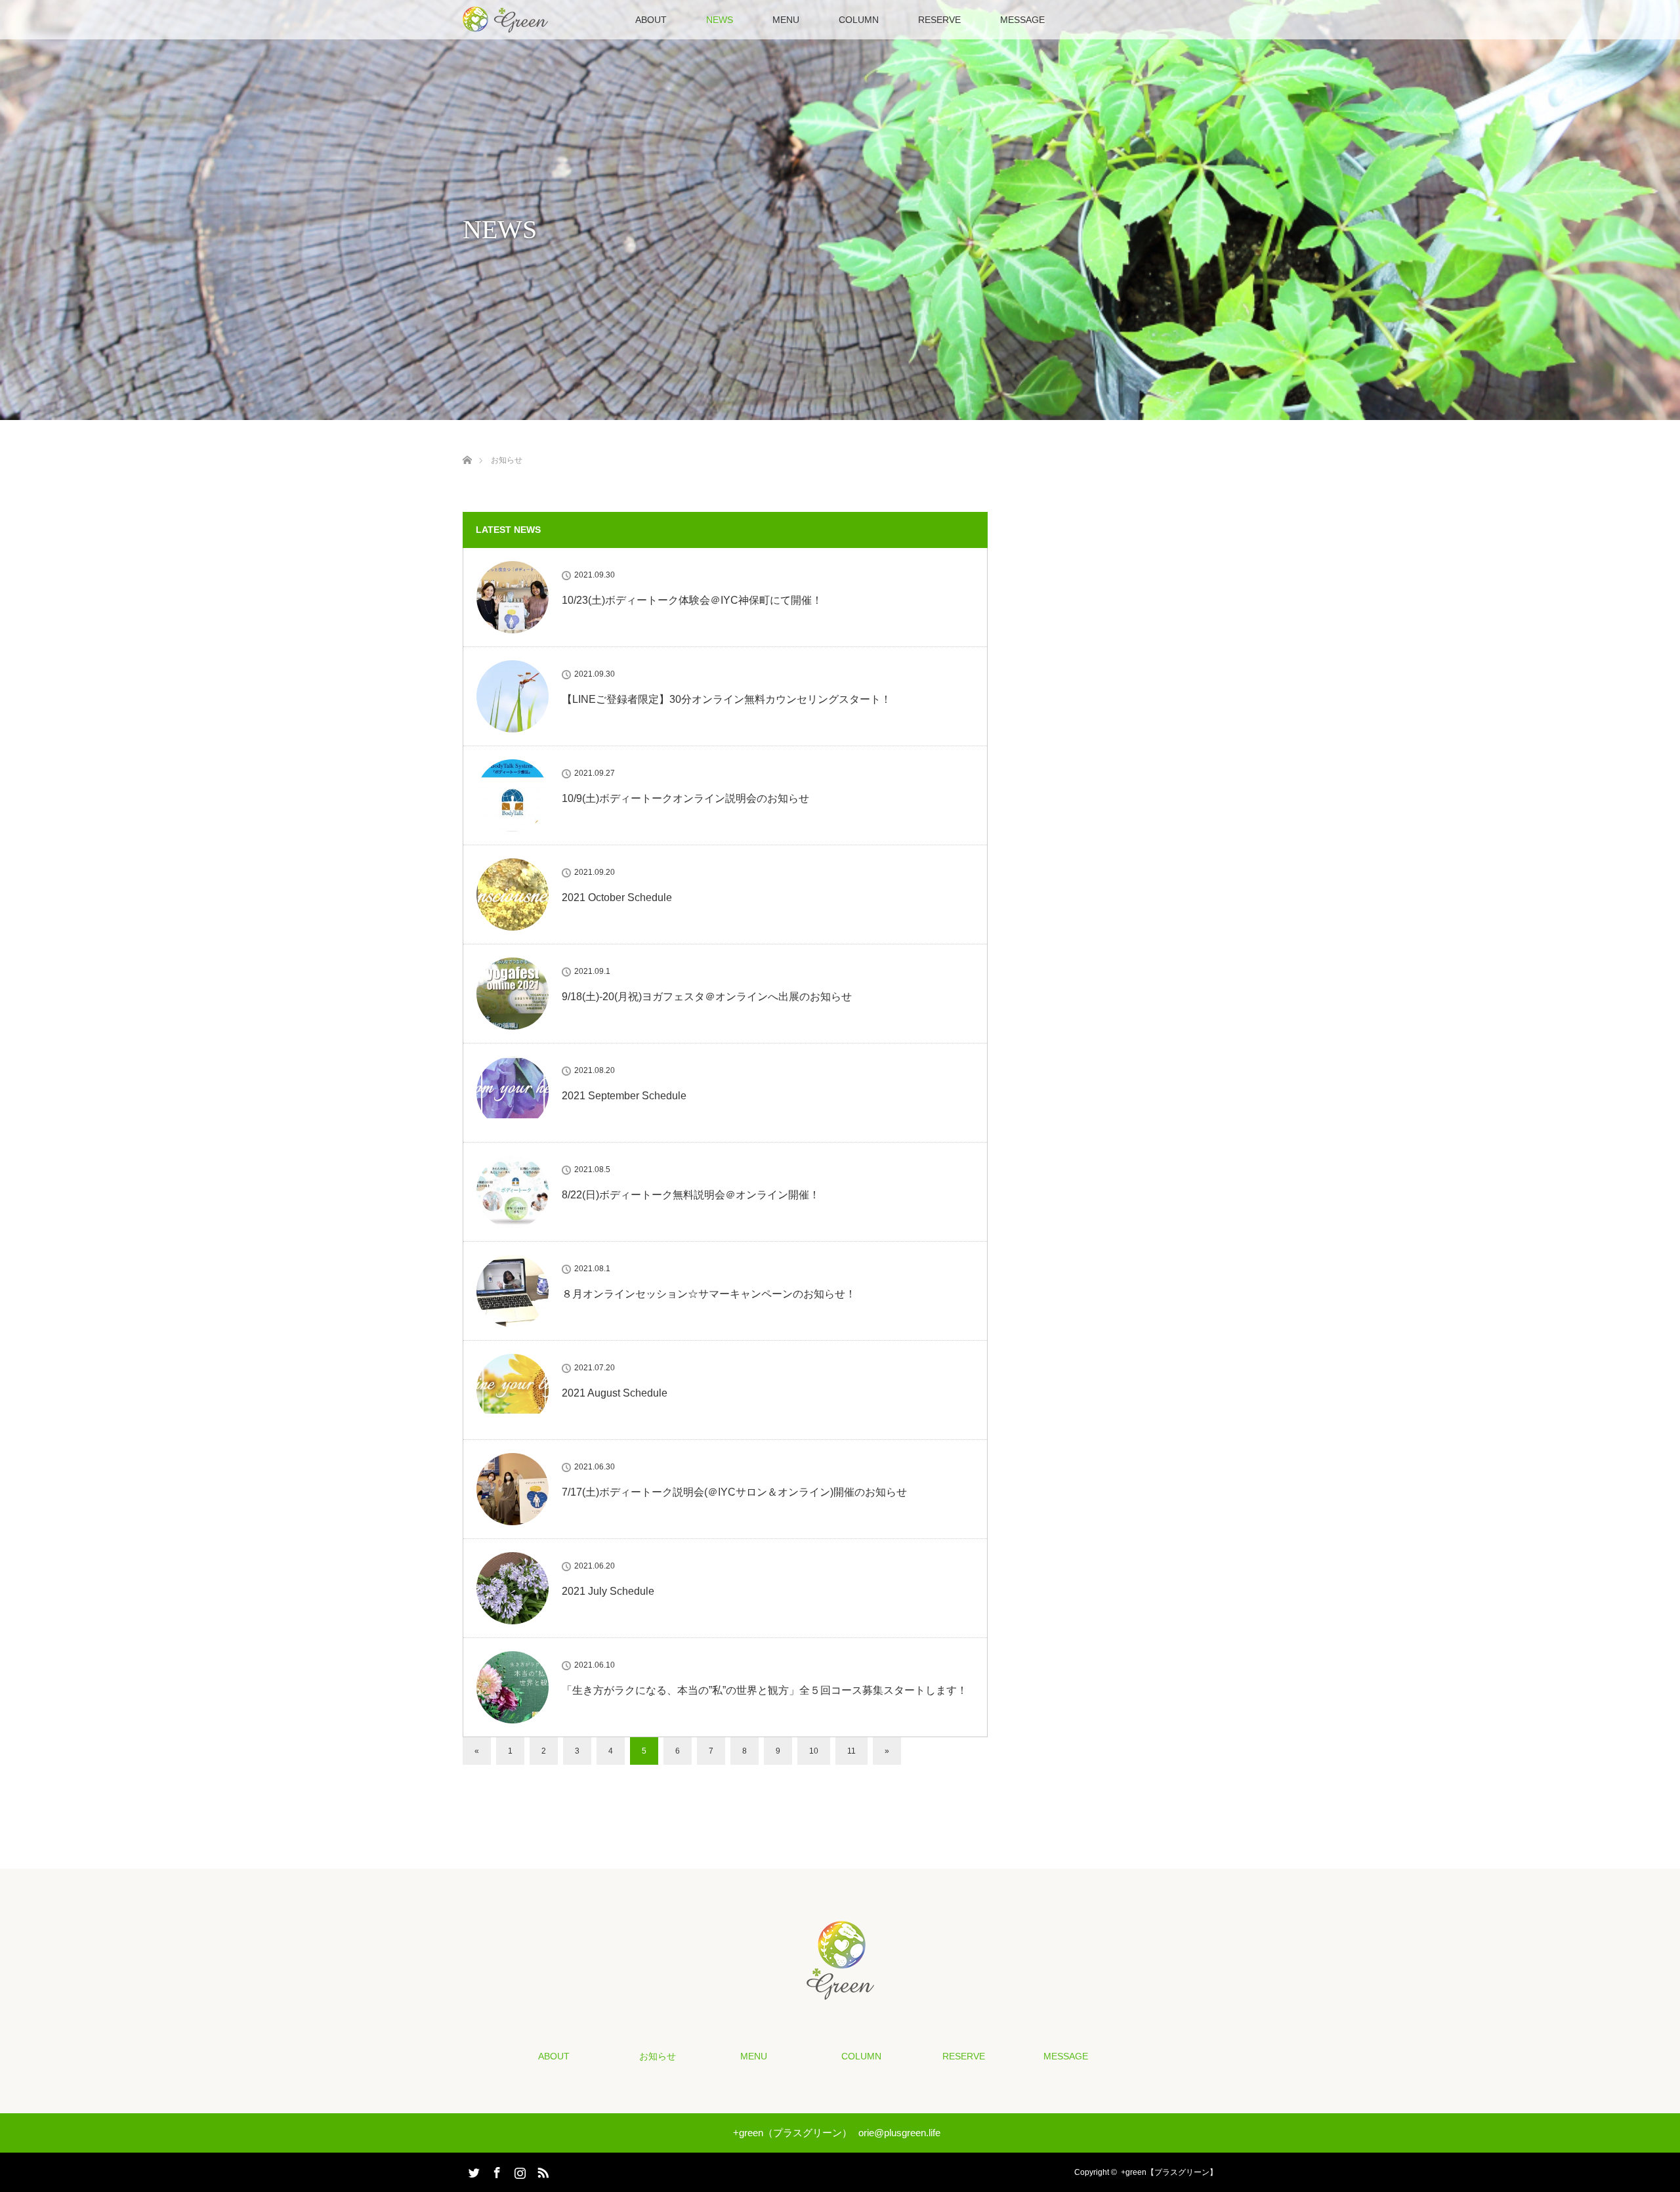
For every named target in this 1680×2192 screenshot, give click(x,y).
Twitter (472, 2170)
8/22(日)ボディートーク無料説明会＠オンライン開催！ (691, 1195)
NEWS (720, 20)
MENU (786, 20)
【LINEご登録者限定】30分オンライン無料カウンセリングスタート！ (726, 699)
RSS (541, 2170)
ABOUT (651, 20)
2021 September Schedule (624, 1096)
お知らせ (658, 2056)
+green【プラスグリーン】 (1169, 2172)
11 (851, 1751)
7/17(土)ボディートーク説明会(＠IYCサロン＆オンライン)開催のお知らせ (734, 1492)
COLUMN (859, 20)
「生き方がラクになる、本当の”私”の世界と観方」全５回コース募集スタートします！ (765, 1690)
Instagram (518, 2170)
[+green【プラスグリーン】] (840, 1991)
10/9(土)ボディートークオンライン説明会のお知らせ (685, 798)
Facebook (495, 2170)
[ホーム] (467, 445)
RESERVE (939, 20)
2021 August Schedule (615, 1393)
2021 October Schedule (617, 897)
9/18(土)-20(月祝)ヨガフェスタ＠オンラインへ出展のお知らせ (707, 997)
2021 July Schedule (608, 1591)
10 (814, 1751)
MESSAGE (1022, 20)
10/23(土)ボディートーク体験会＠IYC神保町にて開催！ (692, 600)
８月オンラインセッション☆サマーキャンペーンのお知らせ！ (709, 1294)
